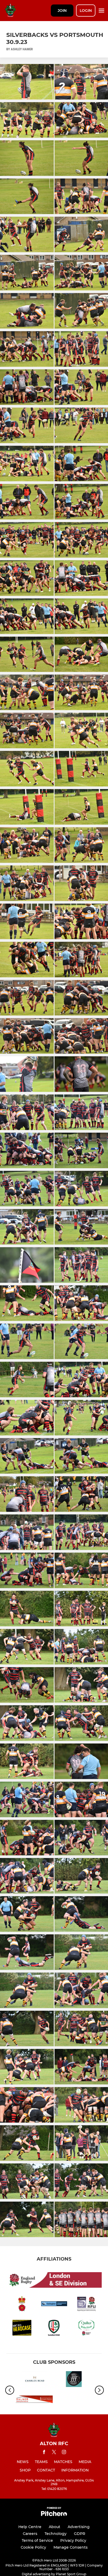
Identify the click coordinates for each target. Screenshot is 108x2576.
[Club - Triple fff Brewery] (74, 2380)
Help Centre (30, 2527)
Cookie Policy (33, 2547)
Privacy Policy (73, 2540)
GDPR (80, 2534)
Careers (30, 2534)
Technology (56, 2534)
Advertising (79, 2527)
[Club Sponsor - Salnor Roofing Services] (34, 2400)
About (55, 2527)
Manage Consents (71, 2547)
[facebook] (44, 2453)
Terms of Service (37, 2540)
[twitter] (54, 2453)
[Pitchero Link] (54, 2515)
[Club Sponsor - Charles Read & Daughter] (34, 2380)
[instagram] (64, 2453)
